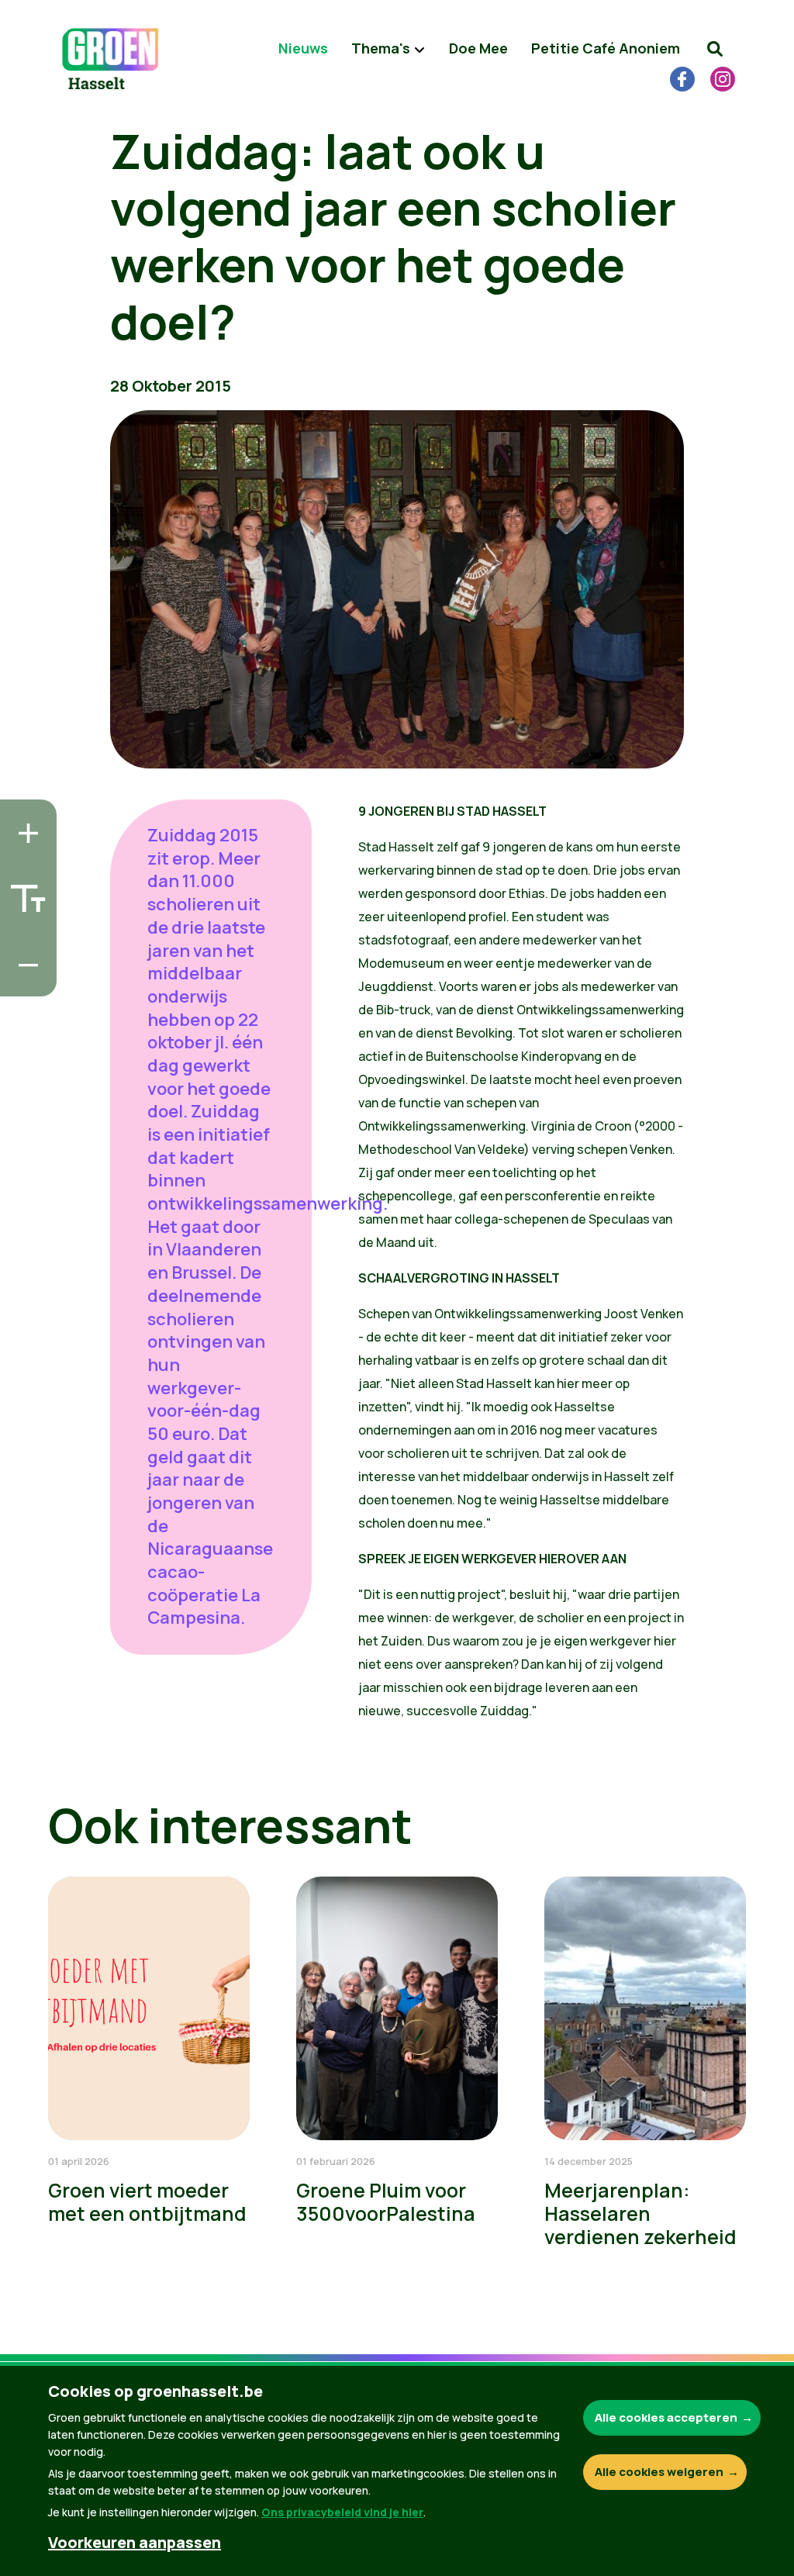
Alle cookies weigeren (659, 2472)
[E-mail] (24, 980)
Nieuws (303, 48)
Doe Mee (478, 48)
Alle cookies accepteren (666, 2417)
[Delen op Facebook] (24, 892)
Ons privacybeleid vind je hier (342, 2512)
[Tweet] (24, 936)
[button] (715, 49)
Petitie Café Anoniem (606, 48)
